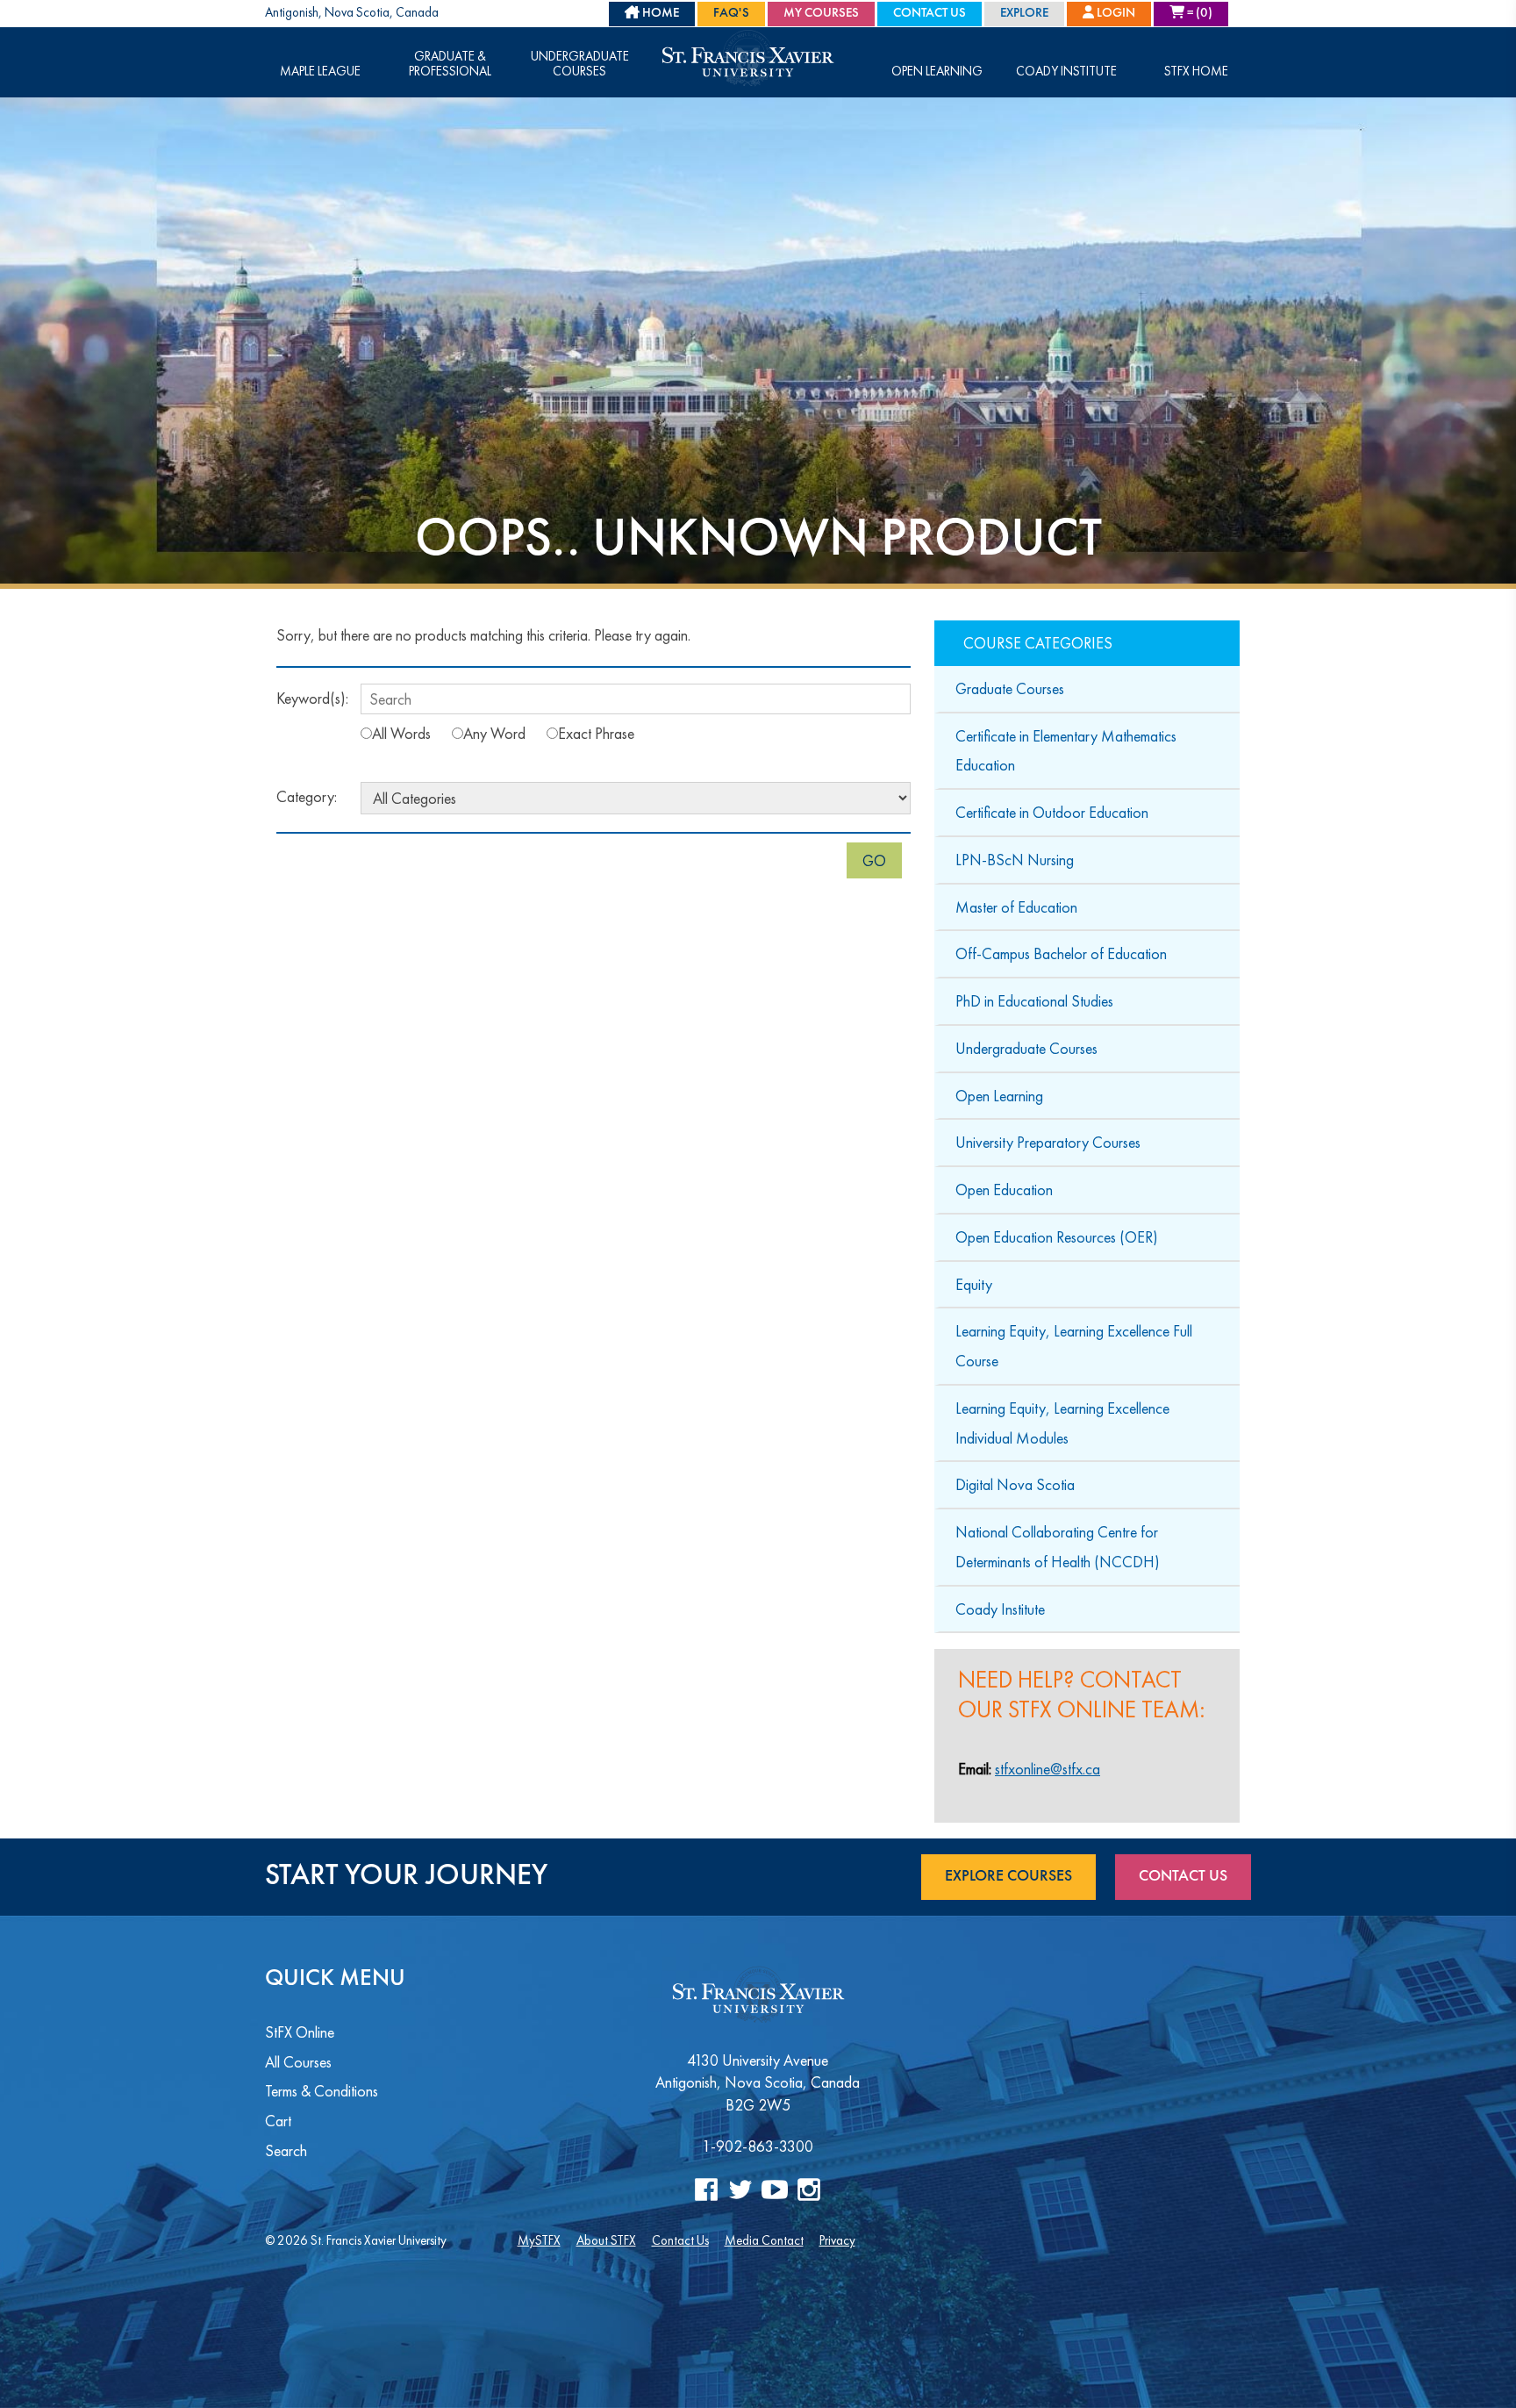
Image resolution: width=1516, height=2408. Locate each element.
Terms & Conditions (322, 2091)
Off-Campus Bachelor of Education (1061, 953)
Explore (1024, 14)
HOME (659, 14)
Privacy (837, 2240)
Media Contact (764, 2240)
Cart (278, 2121)
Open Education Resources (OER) (1057, 1237)
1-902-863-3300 (758, 2146)
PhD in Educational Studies (1034, 1001)
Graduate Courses (1010, 688)
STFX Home (1196, 72)
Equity (974, 1284)
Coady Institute (1066, 72)
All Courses (298, 2062)
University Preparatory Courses (1048, 1142)
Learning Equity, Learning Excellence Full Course (1074, 1346)
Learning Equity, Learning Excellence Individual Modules (1062, 1423)
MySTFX (539, 2240)
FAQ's (731, 14)
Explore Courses (1008, 1876)
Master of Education (1016, 907)
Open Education (1004, 1190)
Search (286, 2150)
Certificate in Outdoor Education (1052, 812)
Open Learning (937, 72)
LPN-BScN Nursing (1015, 860)
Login (1115, 14)
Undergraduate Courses (580, 64)
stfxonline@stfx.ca (1048, 1769)
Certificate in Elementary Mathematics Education (1066, 751)
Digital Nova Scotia (1015, 1484)
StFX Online (300, 2032)
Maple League (320, 72)
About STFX (606, 2240)
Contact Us (930, 14)
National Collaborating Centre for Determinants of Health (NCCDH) (1058, 1547)
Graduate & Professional (450, 64)
